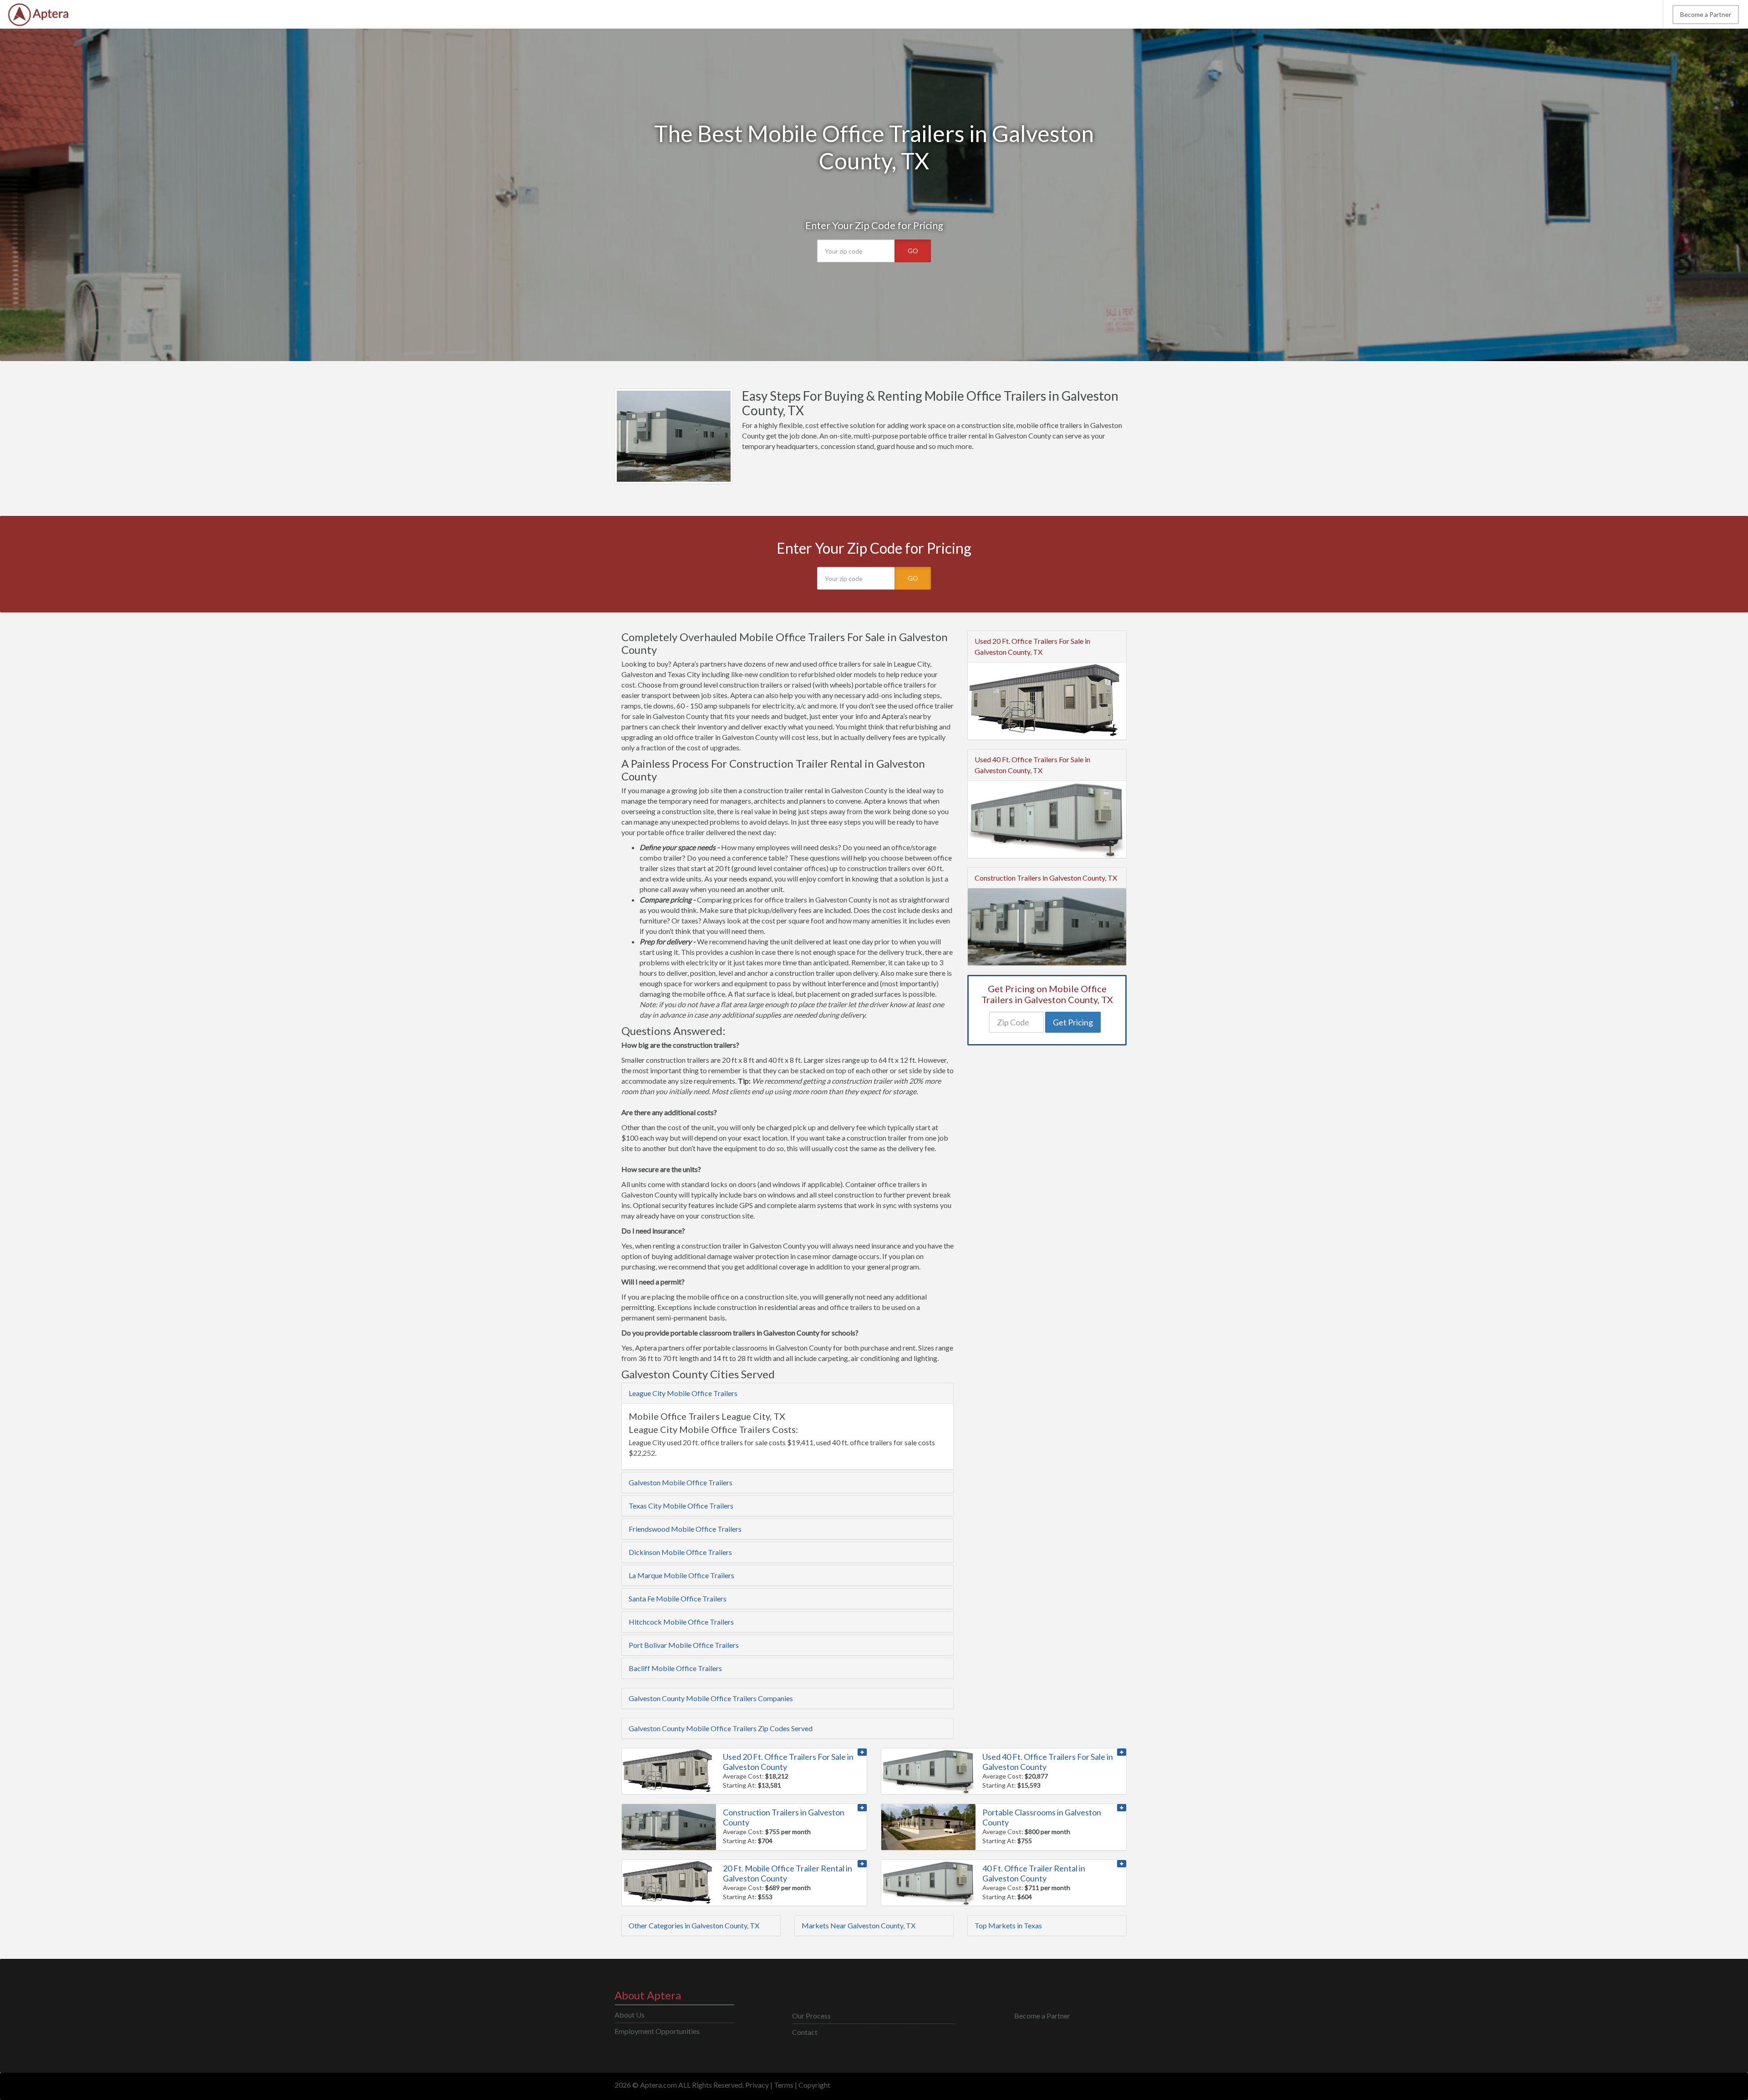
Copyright (814, 2085)
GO (913, 251)
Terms (784, 2085)
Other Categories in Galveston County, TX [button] (694, 1925)
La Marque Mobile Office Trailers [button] (681, 1575)
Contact (805, 2032)
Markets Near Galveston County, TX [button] (859, 1925)
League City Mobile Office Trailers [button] (683, 1393)
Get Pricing (1073, 1022)
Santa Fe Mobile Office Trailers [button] (678, 1598)
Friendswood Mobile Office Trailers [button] (685, 1529)
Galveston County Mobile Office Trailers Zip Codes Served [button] (721, 1728)
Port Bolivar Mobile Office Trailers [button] (684, 1645)
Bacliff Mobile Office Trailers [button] (675, 1668)
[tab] (788, 1393)
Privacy (757, 2085)
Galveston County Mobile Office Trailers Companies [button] (711, 1698)
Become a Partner (1706, 14)
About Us (630, 2015)
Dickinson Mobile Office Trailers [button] (680, 1552)
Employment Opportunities (657, 2031)
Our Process (811, 2016)
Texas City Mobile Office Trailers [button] (681, 1506)
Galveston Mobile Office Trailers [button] (681, 1482)
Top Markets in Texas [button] (1008, 1925)
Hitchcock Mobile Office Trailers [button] (681, 1622)
